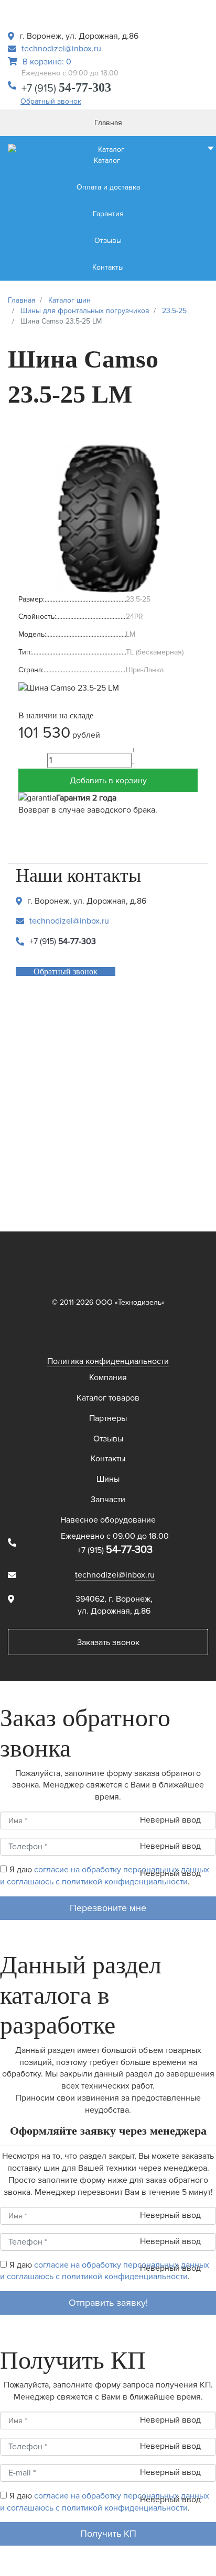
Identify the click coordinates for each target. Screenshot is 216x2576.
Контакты (108, 1459)
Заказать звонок (108, 1642)
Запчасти (108, 1500)
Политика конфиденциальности (108, 1361)
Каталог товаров (108, 1398)
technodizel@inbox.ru (61, 49)
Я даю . (105, 1876)
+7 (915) (66, 88)
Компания (108, 1378)
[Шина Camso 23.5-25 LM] (108, 517)
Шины (108, 1479)
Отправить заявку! (108, 2303)
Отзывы (108, 1439)
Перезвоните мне (108, 1908)
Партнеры (108, 1418)
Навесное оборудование (108, 1520)
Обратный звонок (51, 101)
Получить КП (108, 2534)
